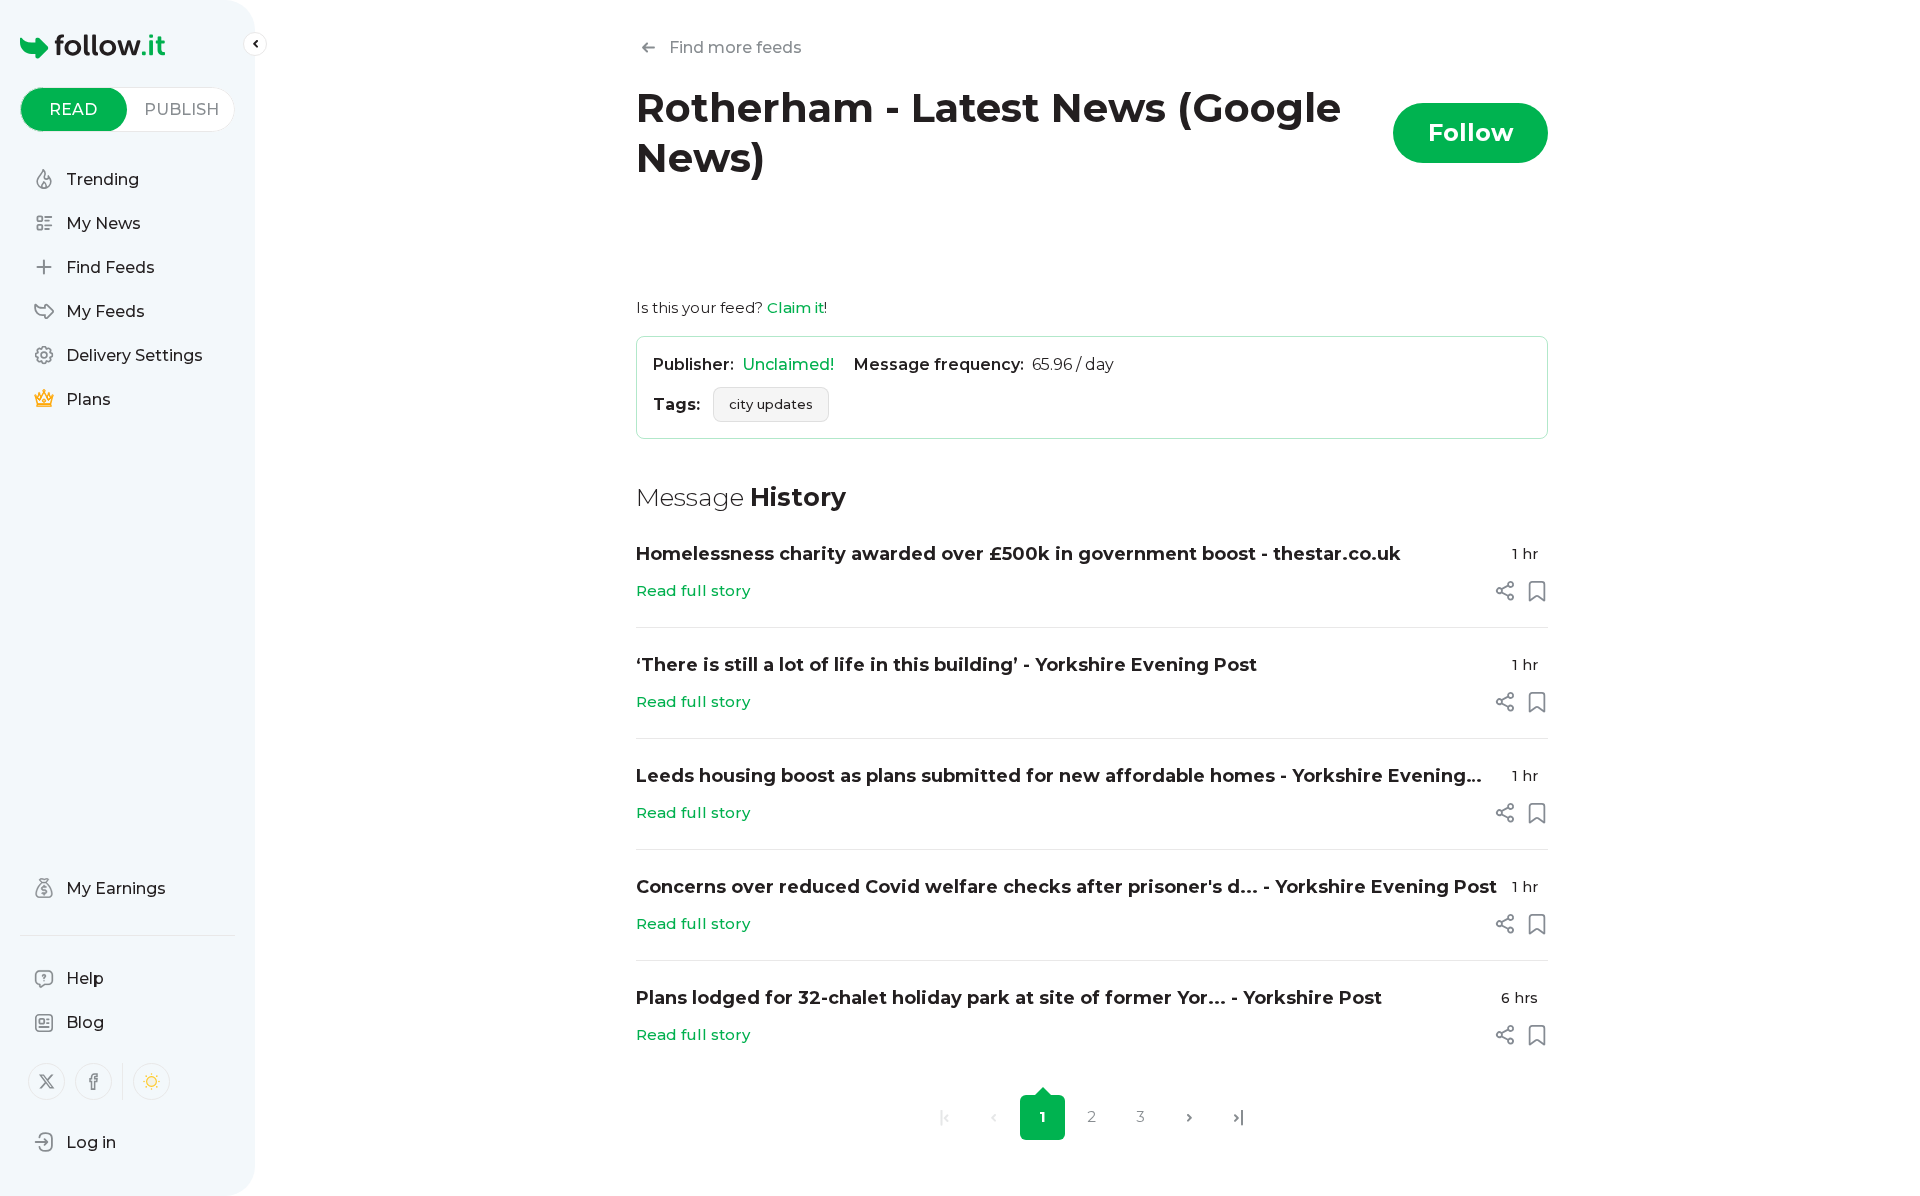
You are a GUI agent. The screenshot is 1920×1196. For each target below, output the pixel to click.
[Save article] (1537, 591)
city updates (771, 404)
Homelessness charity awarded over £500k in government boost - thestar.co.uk (1018, 554)
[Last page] (1238, 1117)
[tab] (73, 109)
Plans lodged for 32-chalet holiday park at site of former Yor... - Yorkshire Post (1009, 998)
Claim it (795, 307)
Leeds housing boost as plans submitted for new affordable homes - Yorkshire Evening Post (1051, 777)
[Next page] (1189, 1117)
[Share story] (1505, 591)
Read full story (693, 590)
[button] (75, 1142)
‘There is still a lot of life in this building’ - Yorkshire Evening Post (946, 665)
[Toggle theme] (151, 1081)
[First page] (944, 1117)
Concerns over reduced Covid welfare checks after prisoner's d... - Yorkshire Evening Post (1066, 887)
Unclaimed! (788, 364)
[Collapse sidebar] (255, 44)
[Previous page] (993, 1117)
